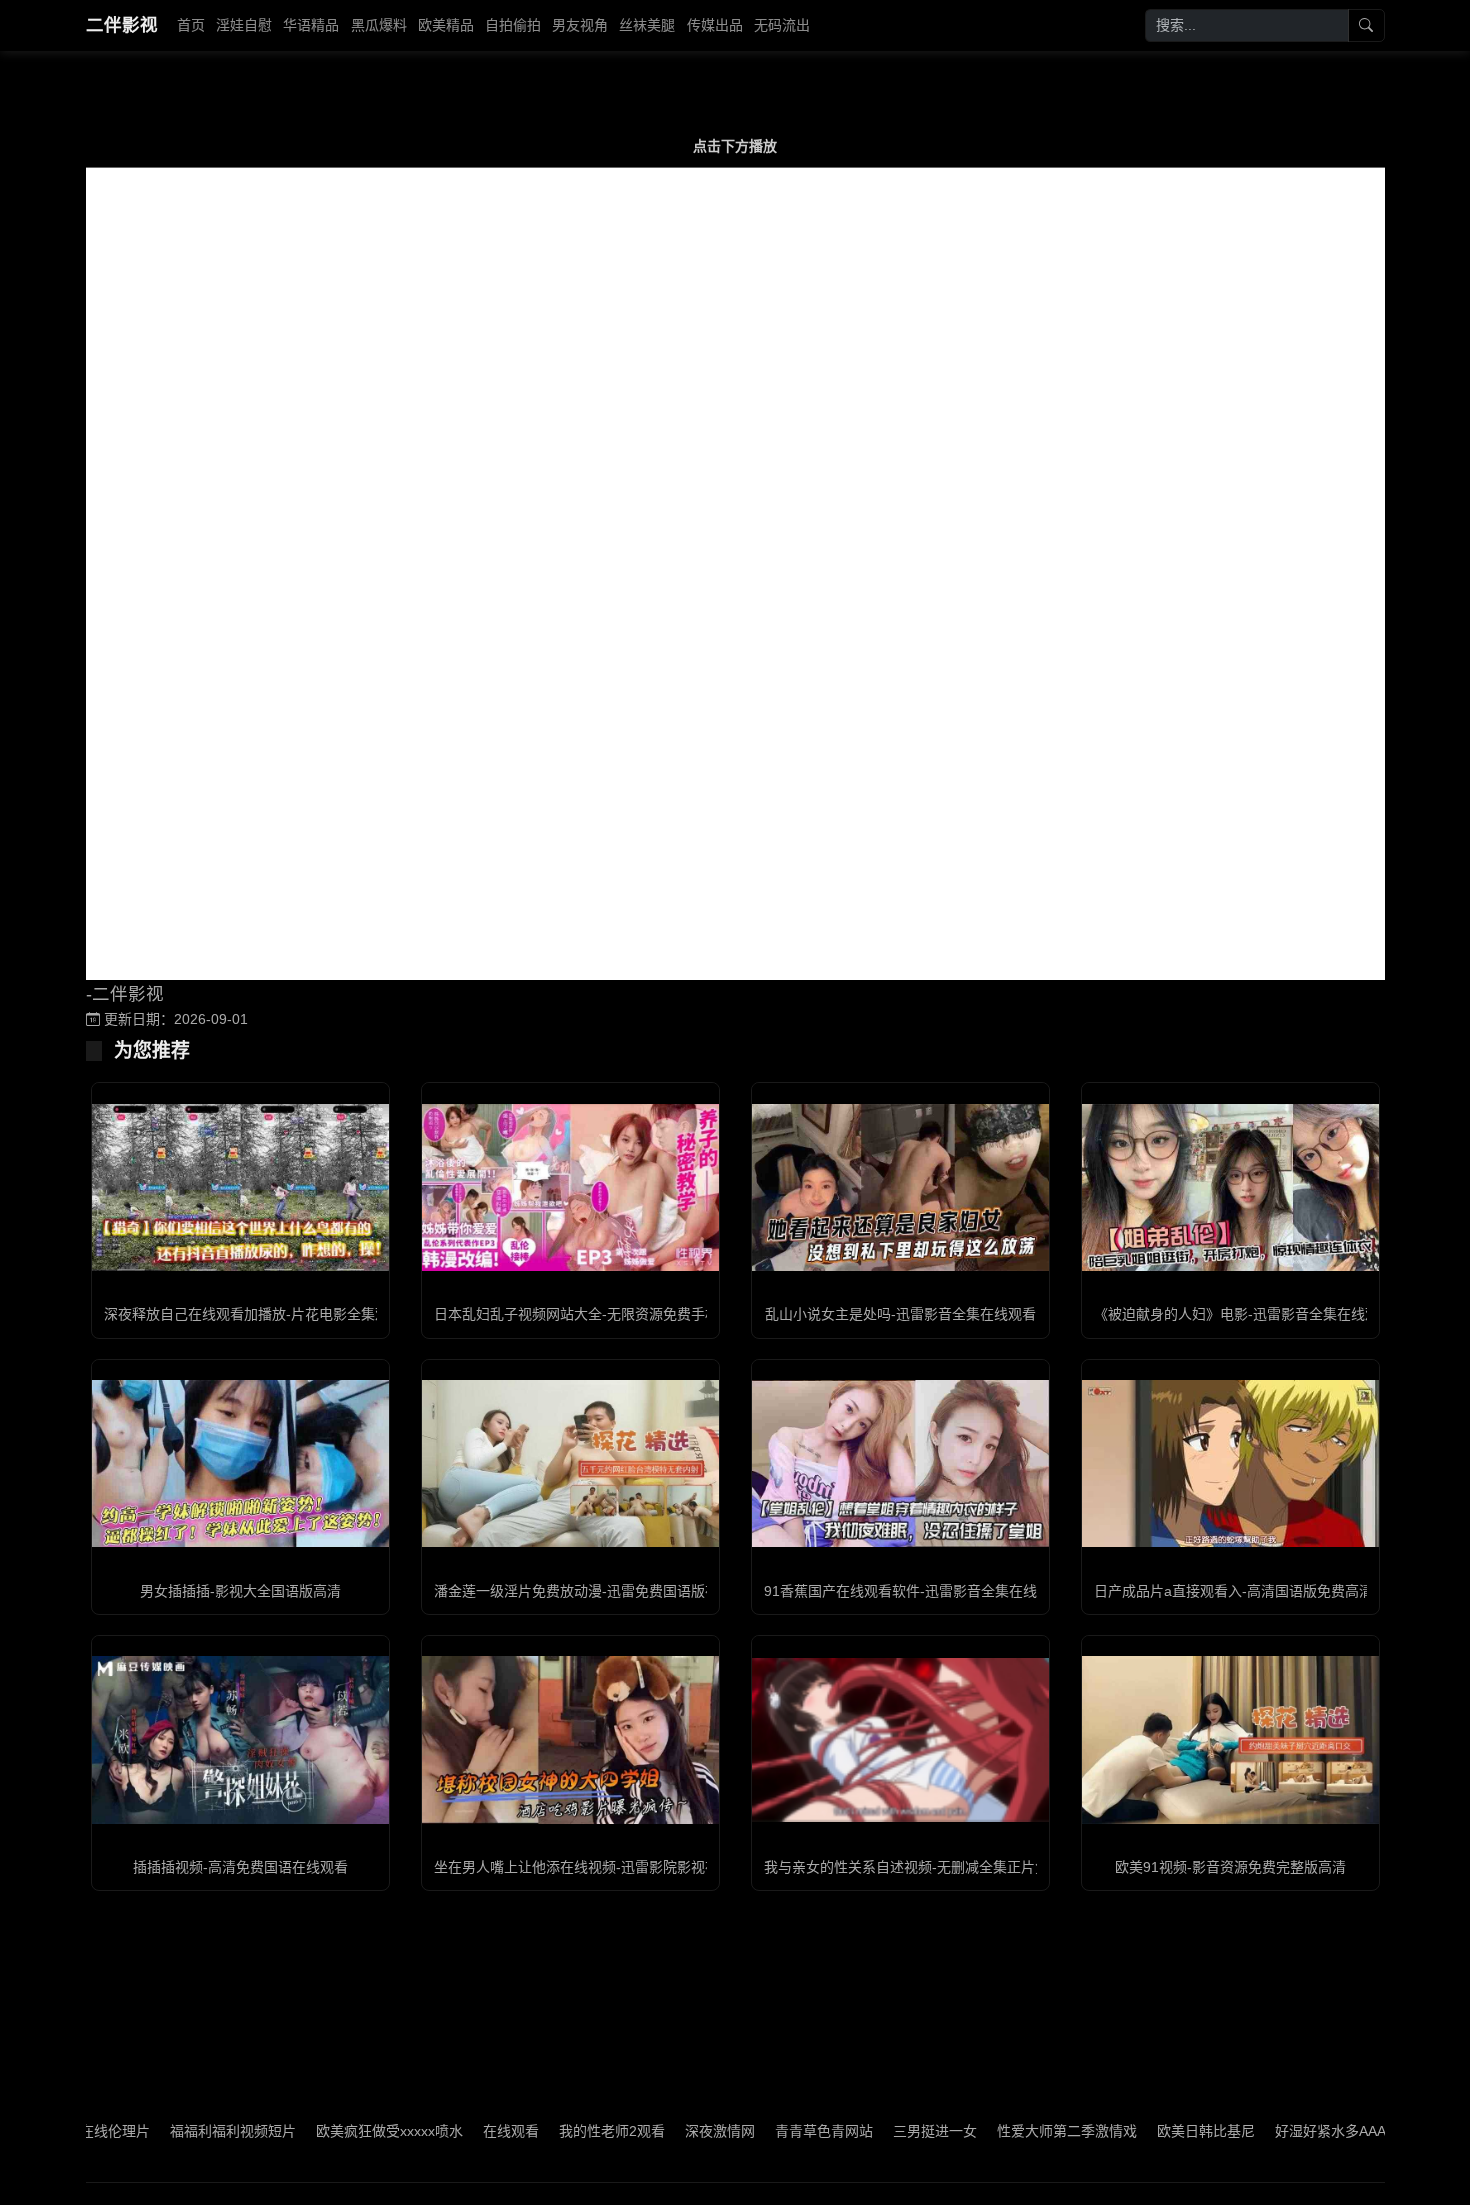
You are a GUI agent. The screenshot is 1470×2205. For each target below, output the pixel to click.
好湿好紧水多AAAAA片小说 (1300, 2131)
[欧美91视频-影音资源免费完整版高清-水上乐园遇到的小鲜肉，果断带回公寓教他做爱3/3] (1230, 1739)
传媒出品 (715, 25)
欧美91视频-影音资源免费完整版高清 (1230, 1867)
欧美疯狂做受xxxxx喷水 (329, 2131)
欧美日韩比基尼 (1146, 2131)
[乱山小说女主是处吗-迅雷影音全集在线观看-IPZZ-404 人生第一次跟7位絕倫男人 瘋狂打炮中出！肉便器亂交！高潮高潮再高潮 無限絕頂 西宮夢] (900, 1187)
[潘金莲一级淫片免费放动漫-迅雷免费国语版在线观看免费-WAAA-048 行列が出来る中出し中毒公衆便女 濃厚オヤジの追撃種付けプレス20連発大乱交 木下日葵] (570, 1463)
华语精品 (311, 25)
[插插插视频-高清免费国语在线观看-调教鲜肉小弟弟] (240, 1739)
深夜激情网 (660, 2131)
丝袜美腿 (647, 25)
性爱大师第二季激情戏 (1007, 2131)
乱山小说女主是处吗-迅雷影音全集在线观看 (900, 1314)
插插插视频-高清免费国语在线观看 (240, 1867)
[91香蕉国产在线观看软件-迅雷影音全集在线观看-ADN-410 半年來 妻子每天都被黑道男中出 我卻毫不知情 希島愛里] (900, 1463)
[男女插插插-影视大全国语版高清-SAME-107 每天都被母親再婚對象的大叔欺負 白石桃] (240, 1463)
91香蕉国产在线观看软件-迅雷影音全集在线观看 (914, 1591)
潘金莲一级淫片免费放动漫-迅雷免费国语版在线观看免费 (611, 1591)
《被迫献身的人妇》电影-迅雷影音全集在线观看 (1243, 1314)
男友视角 (580, 25)
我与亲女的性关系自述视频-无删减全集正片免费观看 (927, 1867)
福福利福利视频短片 (173, 2131)
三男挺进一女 (875, 2131)
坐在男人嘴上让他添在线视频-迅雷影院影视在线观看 (597, 1867)
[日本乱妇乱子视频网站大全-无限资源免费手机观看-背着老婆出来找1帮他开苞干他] (570, 1187)
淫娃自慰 (244, 25)
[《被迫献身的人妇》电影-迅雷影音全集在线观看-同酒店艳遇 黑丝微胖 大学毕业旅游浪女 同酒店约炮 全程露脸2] (1230, 1187)
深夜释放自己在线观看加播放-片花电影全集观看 (253, 1314)
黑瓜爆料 (379, 25)
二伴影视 (122, 25)
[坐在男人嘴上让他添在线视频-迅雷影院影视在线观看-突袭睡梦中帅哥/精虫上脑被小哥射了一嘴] (570, 1739)
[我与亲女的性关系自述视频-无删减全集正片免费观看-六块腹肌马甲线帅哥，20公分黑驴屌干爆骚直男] (900, 1740)
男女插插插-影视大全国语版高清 (240, 1591)
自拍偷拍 (513, 25)
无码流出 (782, 25)
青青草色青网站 (764, 2131)
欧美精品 (446, 25)
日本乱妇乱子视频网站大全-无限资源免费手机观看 (590, 1314)
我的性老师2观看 (552, 2131)
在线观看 (451, 2131)
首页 (191, 25)
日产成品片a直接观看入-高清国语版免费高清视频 (1247, 1591)
